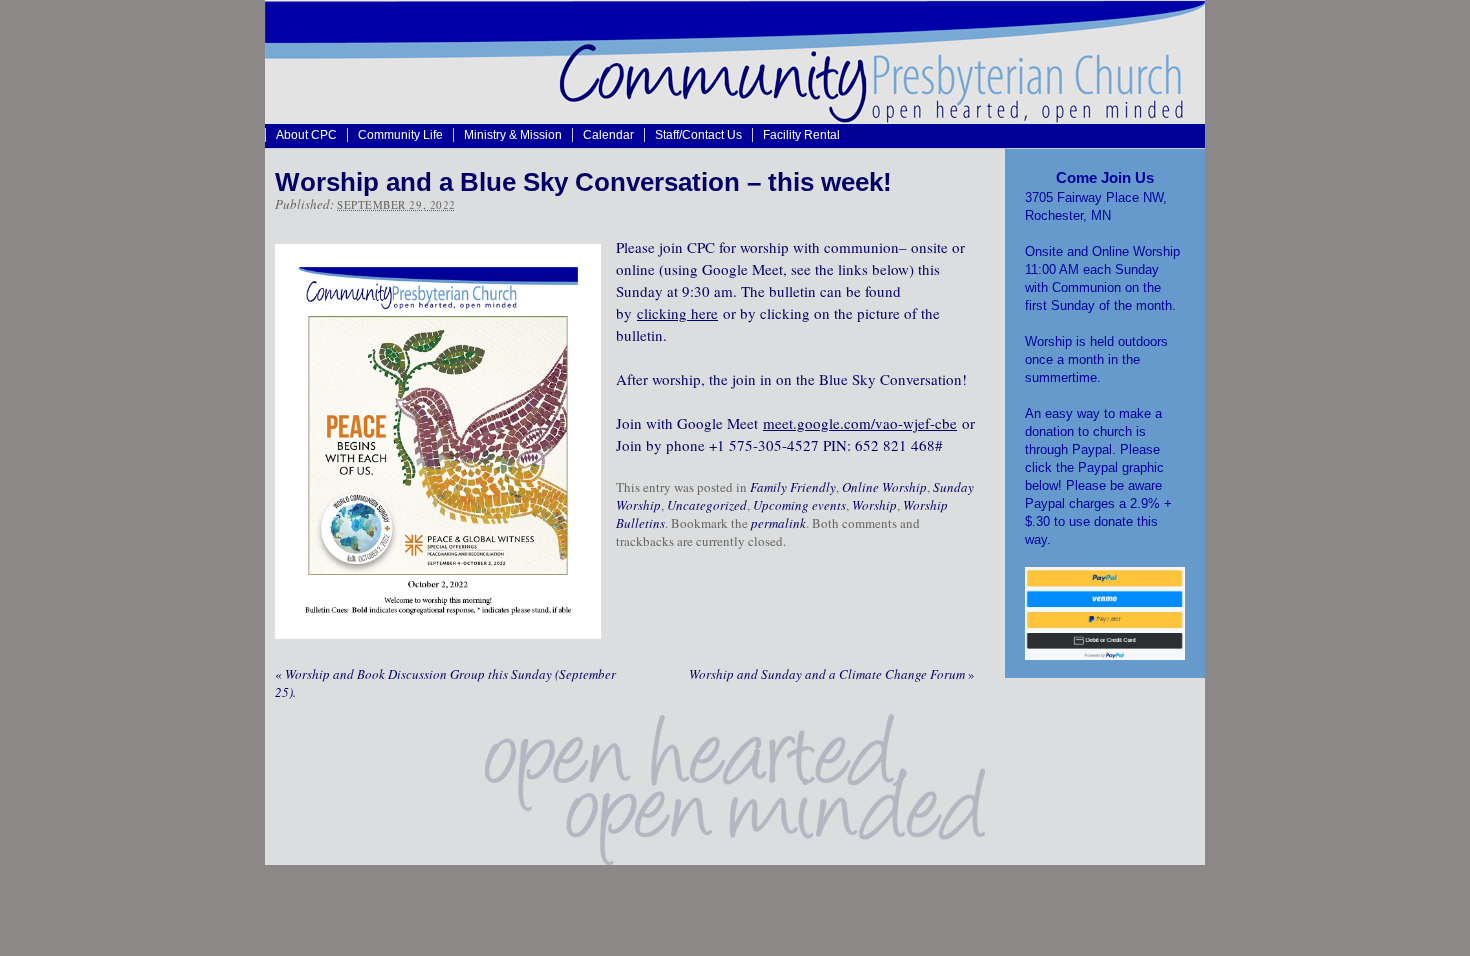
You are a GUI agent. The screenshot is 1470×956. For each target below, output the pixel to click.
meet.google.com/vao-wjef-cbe (860, 423)
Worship (874, 505)
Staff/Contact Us (698, 134)
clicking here (677, 313)
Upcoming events (799, 505)
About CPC (306, 134)
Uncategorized (707, 505)
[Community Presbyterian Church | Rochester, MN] (735, 118)
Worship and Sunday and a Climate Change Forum (832, 674)
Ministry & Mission (513, 134)
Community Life (400, 134)
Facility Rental (801, 134)
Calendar (608, 134)
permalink (778, 523)
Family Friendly (793, 487)
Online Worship (884, 487)
